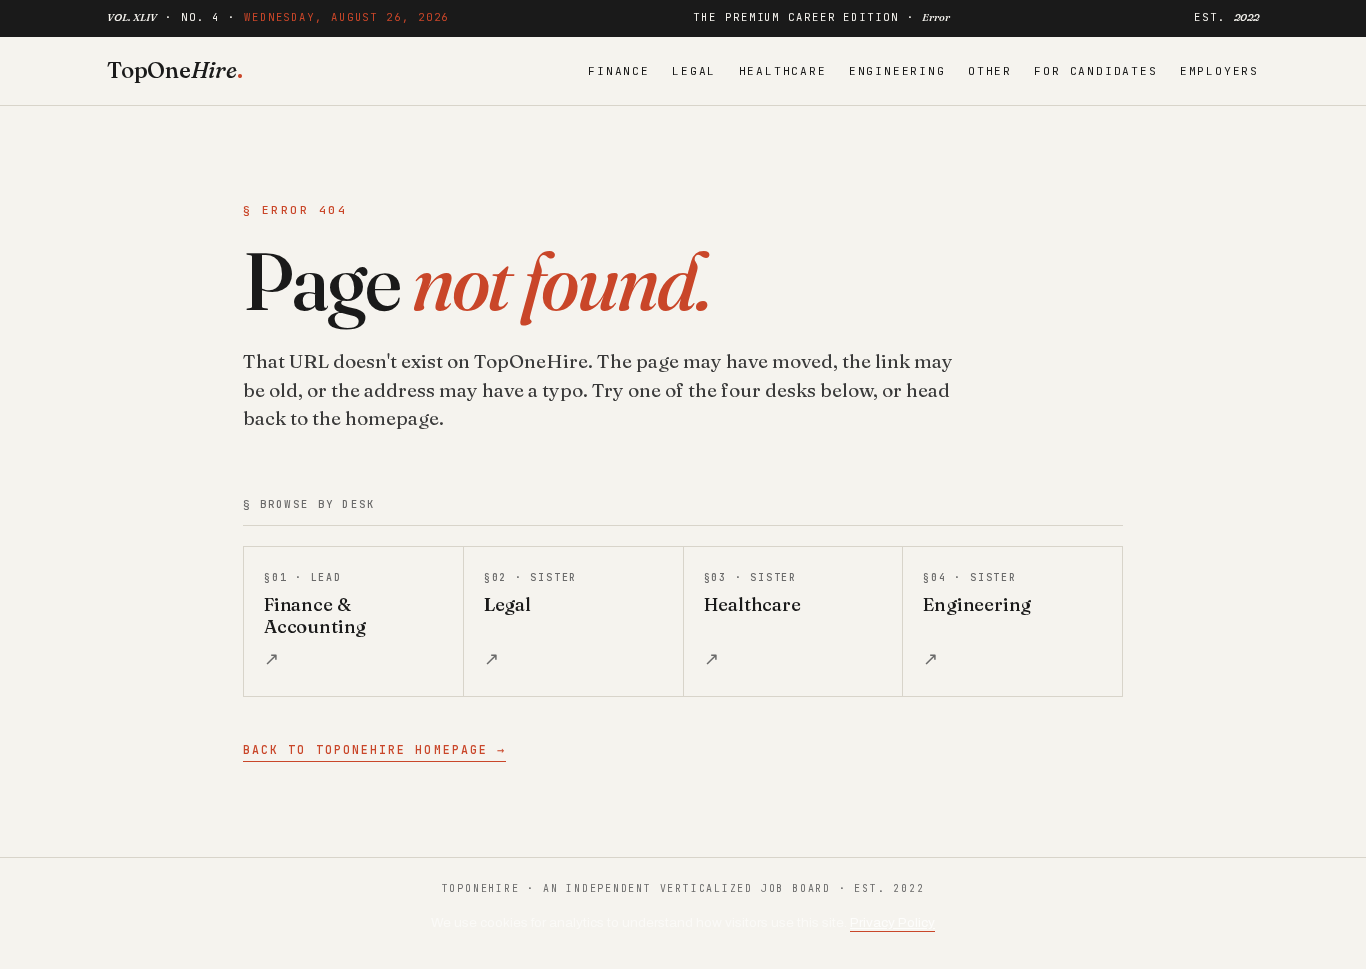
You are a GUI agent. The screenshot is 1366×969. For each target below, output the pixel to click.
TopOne (175, 70)
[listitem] (353, 621)
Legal (694, 71)
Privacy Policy (892, 922)
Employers (1219, 71)
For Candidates (1095, 71)
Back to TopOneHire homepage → (374, 749)
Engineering (897, 71)
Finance (619, 71)
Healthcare (783, 71)
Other (990, 71)
